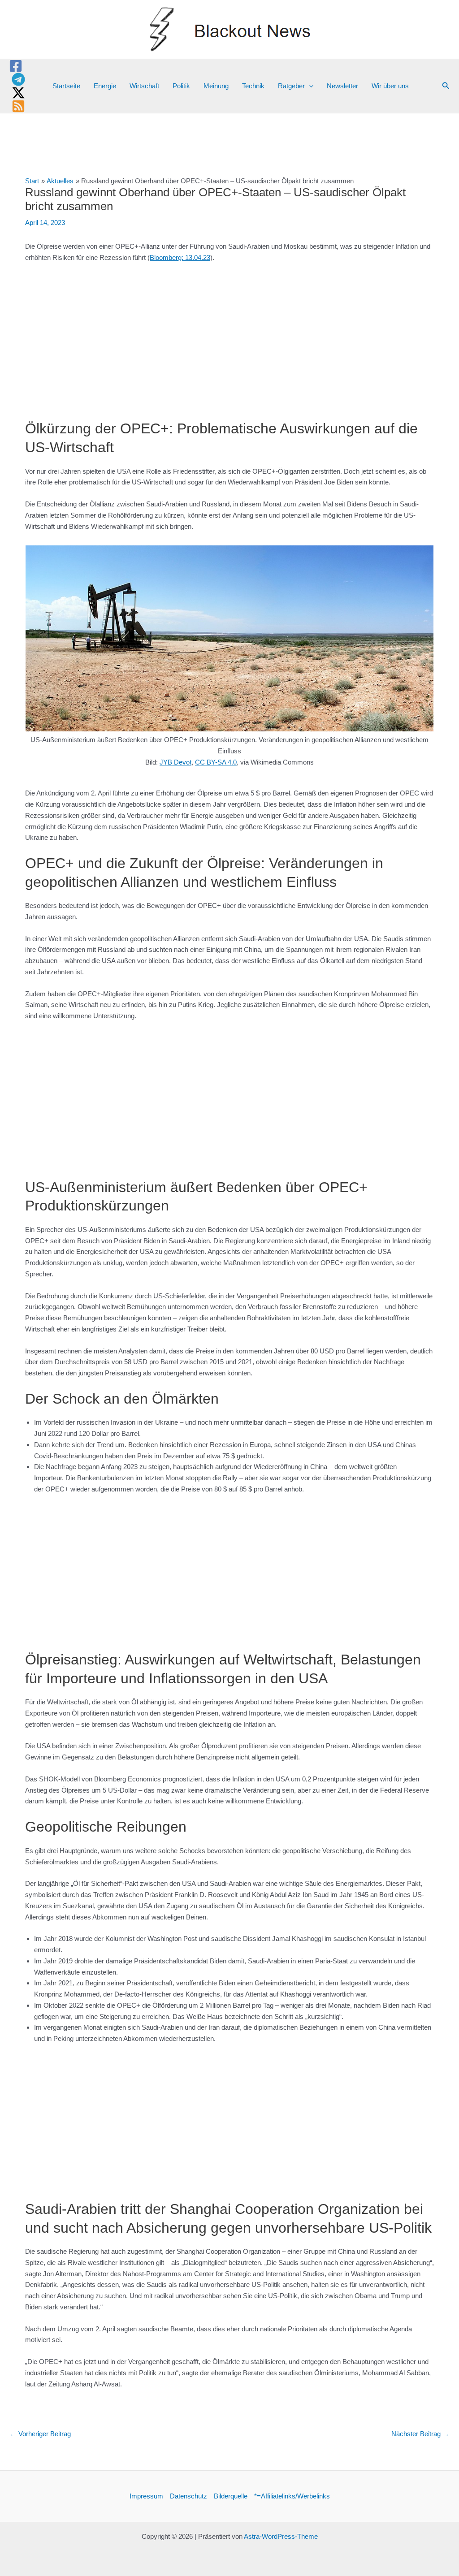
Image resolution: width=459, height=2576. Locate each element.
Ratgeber (291, 86)
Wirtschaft (144, 86)
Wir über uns (390, 86)
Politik (181, 86)
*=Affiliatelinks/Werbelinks (292, 2496)
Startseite (66, 86)
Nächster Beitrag (420, 2434)
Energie (105, 86)
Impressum (146, 2496)
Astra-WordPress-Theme (281, 2536)
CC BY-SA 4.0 (216, 762)
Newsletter (342, 86)
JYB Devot (175, 762)
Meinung (216, 86)
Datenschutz (188, 2496)
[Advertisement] (229, 337)
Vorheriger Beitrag (40, 2434)
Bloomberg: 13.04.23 (180, 257)
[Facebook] (16, 66)
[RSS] (18, 106)
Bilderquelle (231, 2496)
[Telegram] (18, 79)
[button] (309, 86)
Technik (253, 86)
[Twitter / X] (18, 93)
